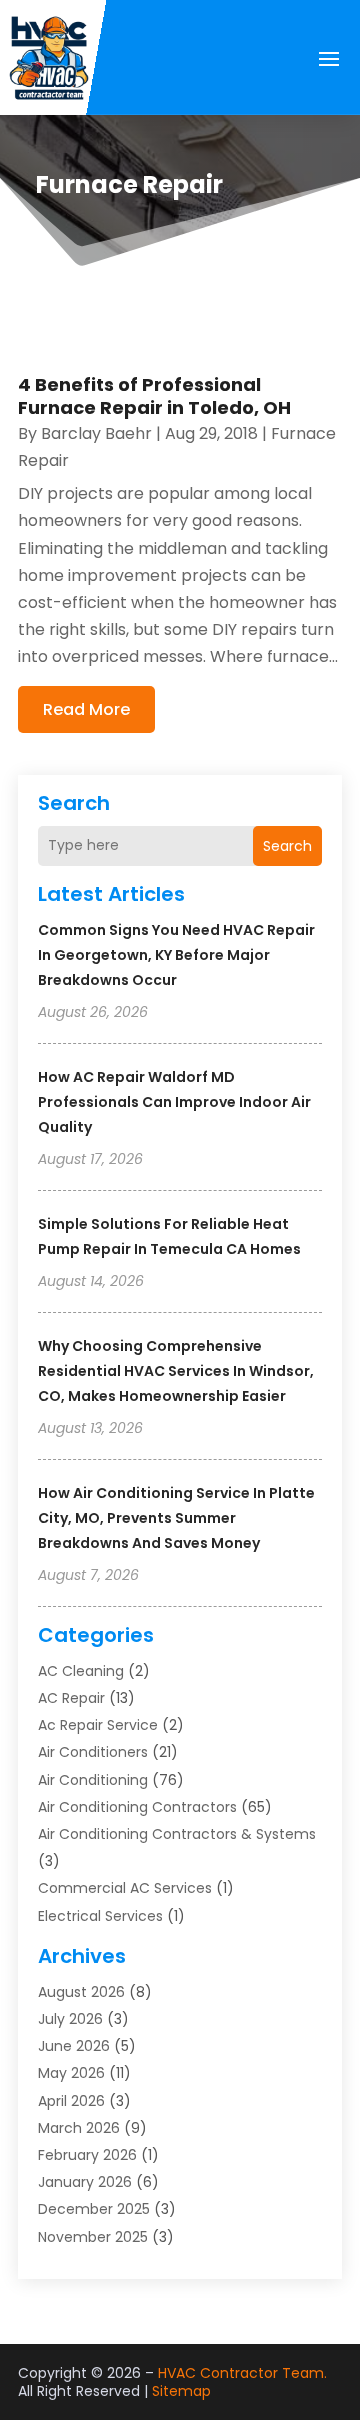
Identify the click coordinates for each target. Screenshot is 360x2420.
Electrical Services (100, 1916)
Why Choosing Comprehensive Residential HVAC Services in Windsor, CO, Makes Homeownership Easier (176, 1371)
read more (86, 709)
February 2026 (87, 2155)
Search (287, 846)
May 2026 (71, 2073)
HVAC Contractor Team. (242, 2373)
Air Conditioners (93, 1752)
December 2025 (94, 2209)
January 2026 (85, 2182)
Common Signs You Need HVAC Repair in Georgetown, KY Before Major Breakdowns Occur (176, 955)
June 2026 (74, 2046)
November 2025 (93, 2237)
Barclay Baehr (96, 433)
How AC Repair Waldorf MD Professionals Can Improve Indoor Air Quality (174, 1102)
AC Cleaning (81, 1671)
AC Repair (71, 1698)
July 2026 (70, 2019)
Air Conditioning (93, 1780)
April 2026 (71, 2101)
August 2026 (81, 1992)
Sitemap (181, 2391)
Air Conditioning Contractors (137, 1807)
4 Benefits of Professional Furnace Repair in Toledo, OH (154, 396)
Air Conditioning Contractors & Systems (177, 1834)
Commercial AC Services (125, 1888)
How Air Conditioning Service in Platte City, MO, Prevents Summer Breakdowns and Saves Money (176, 1518)
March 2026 (79, 2128)
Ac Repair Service (98, 1725)
